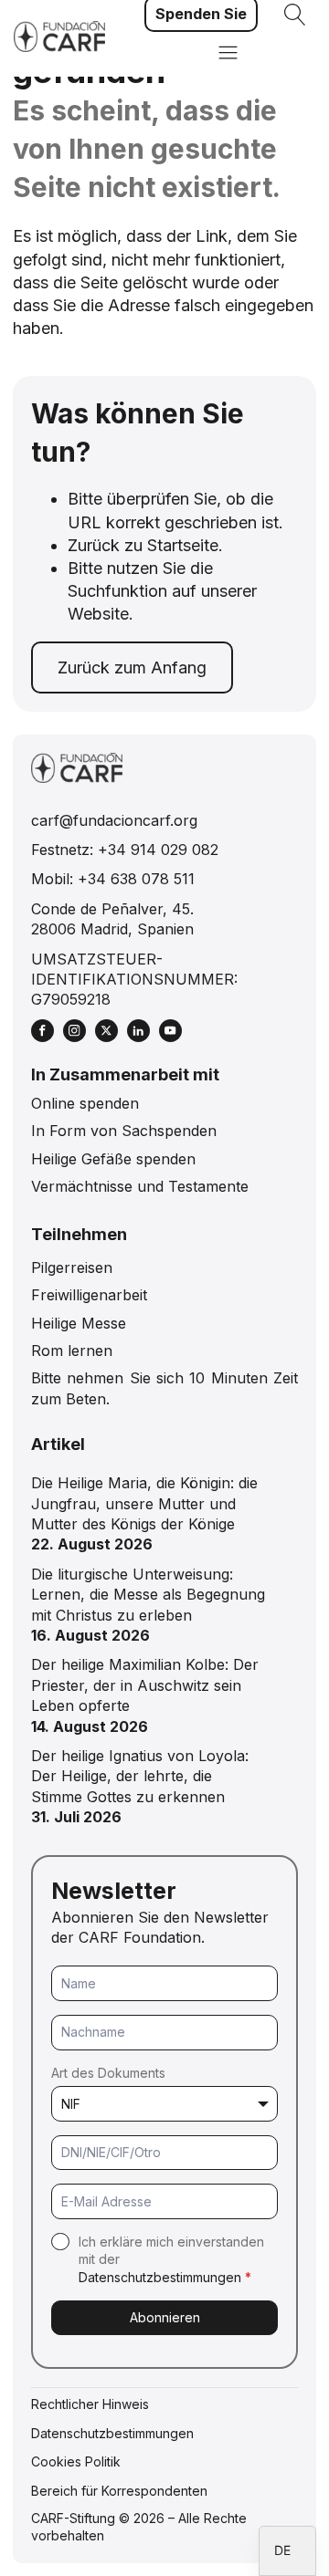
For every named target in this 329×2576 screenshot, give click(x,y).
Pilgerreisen (72, 1267)
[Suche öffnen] (295, 15)
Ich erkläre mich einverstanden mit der (171, 2259)
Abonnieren (165, 2317)
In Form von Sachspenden (124, 1131)
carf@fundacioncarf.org (114, 820)
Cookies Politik (76, 2461)
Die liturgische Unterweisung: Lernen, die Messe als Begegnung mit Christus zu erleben (148, 1595)
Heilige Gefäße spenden (113, 1159)
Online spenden (85, 1103)
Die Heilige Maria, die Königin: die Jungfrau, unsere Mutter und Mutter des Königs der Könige (144, 1503)
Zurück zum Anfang (132, 667)
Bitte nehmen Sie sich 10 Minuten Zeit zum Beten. (164, 1388)
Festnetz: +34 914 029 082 (125, 850)
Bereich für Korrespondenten (119, 2491)
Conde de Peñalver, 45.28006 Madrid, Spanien (112, 919)
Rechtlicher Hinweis (90, 2404)
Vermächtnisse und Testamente (140, 1186)
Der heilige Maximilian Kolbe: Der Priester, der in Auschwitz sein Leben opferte (145, 1685)
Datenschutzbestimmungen (160, 2277)
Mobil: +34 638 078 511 (113, 879)
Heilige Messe (79, 1323)
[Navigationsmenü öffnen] (228, 54)
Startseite (183, 545)
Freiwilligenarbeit (89, 1295)
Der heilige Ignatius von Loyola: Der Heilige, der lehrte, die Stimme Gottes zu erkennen (140, 1776)
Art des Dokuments (108, 2073)
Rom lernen (72, 1351)
